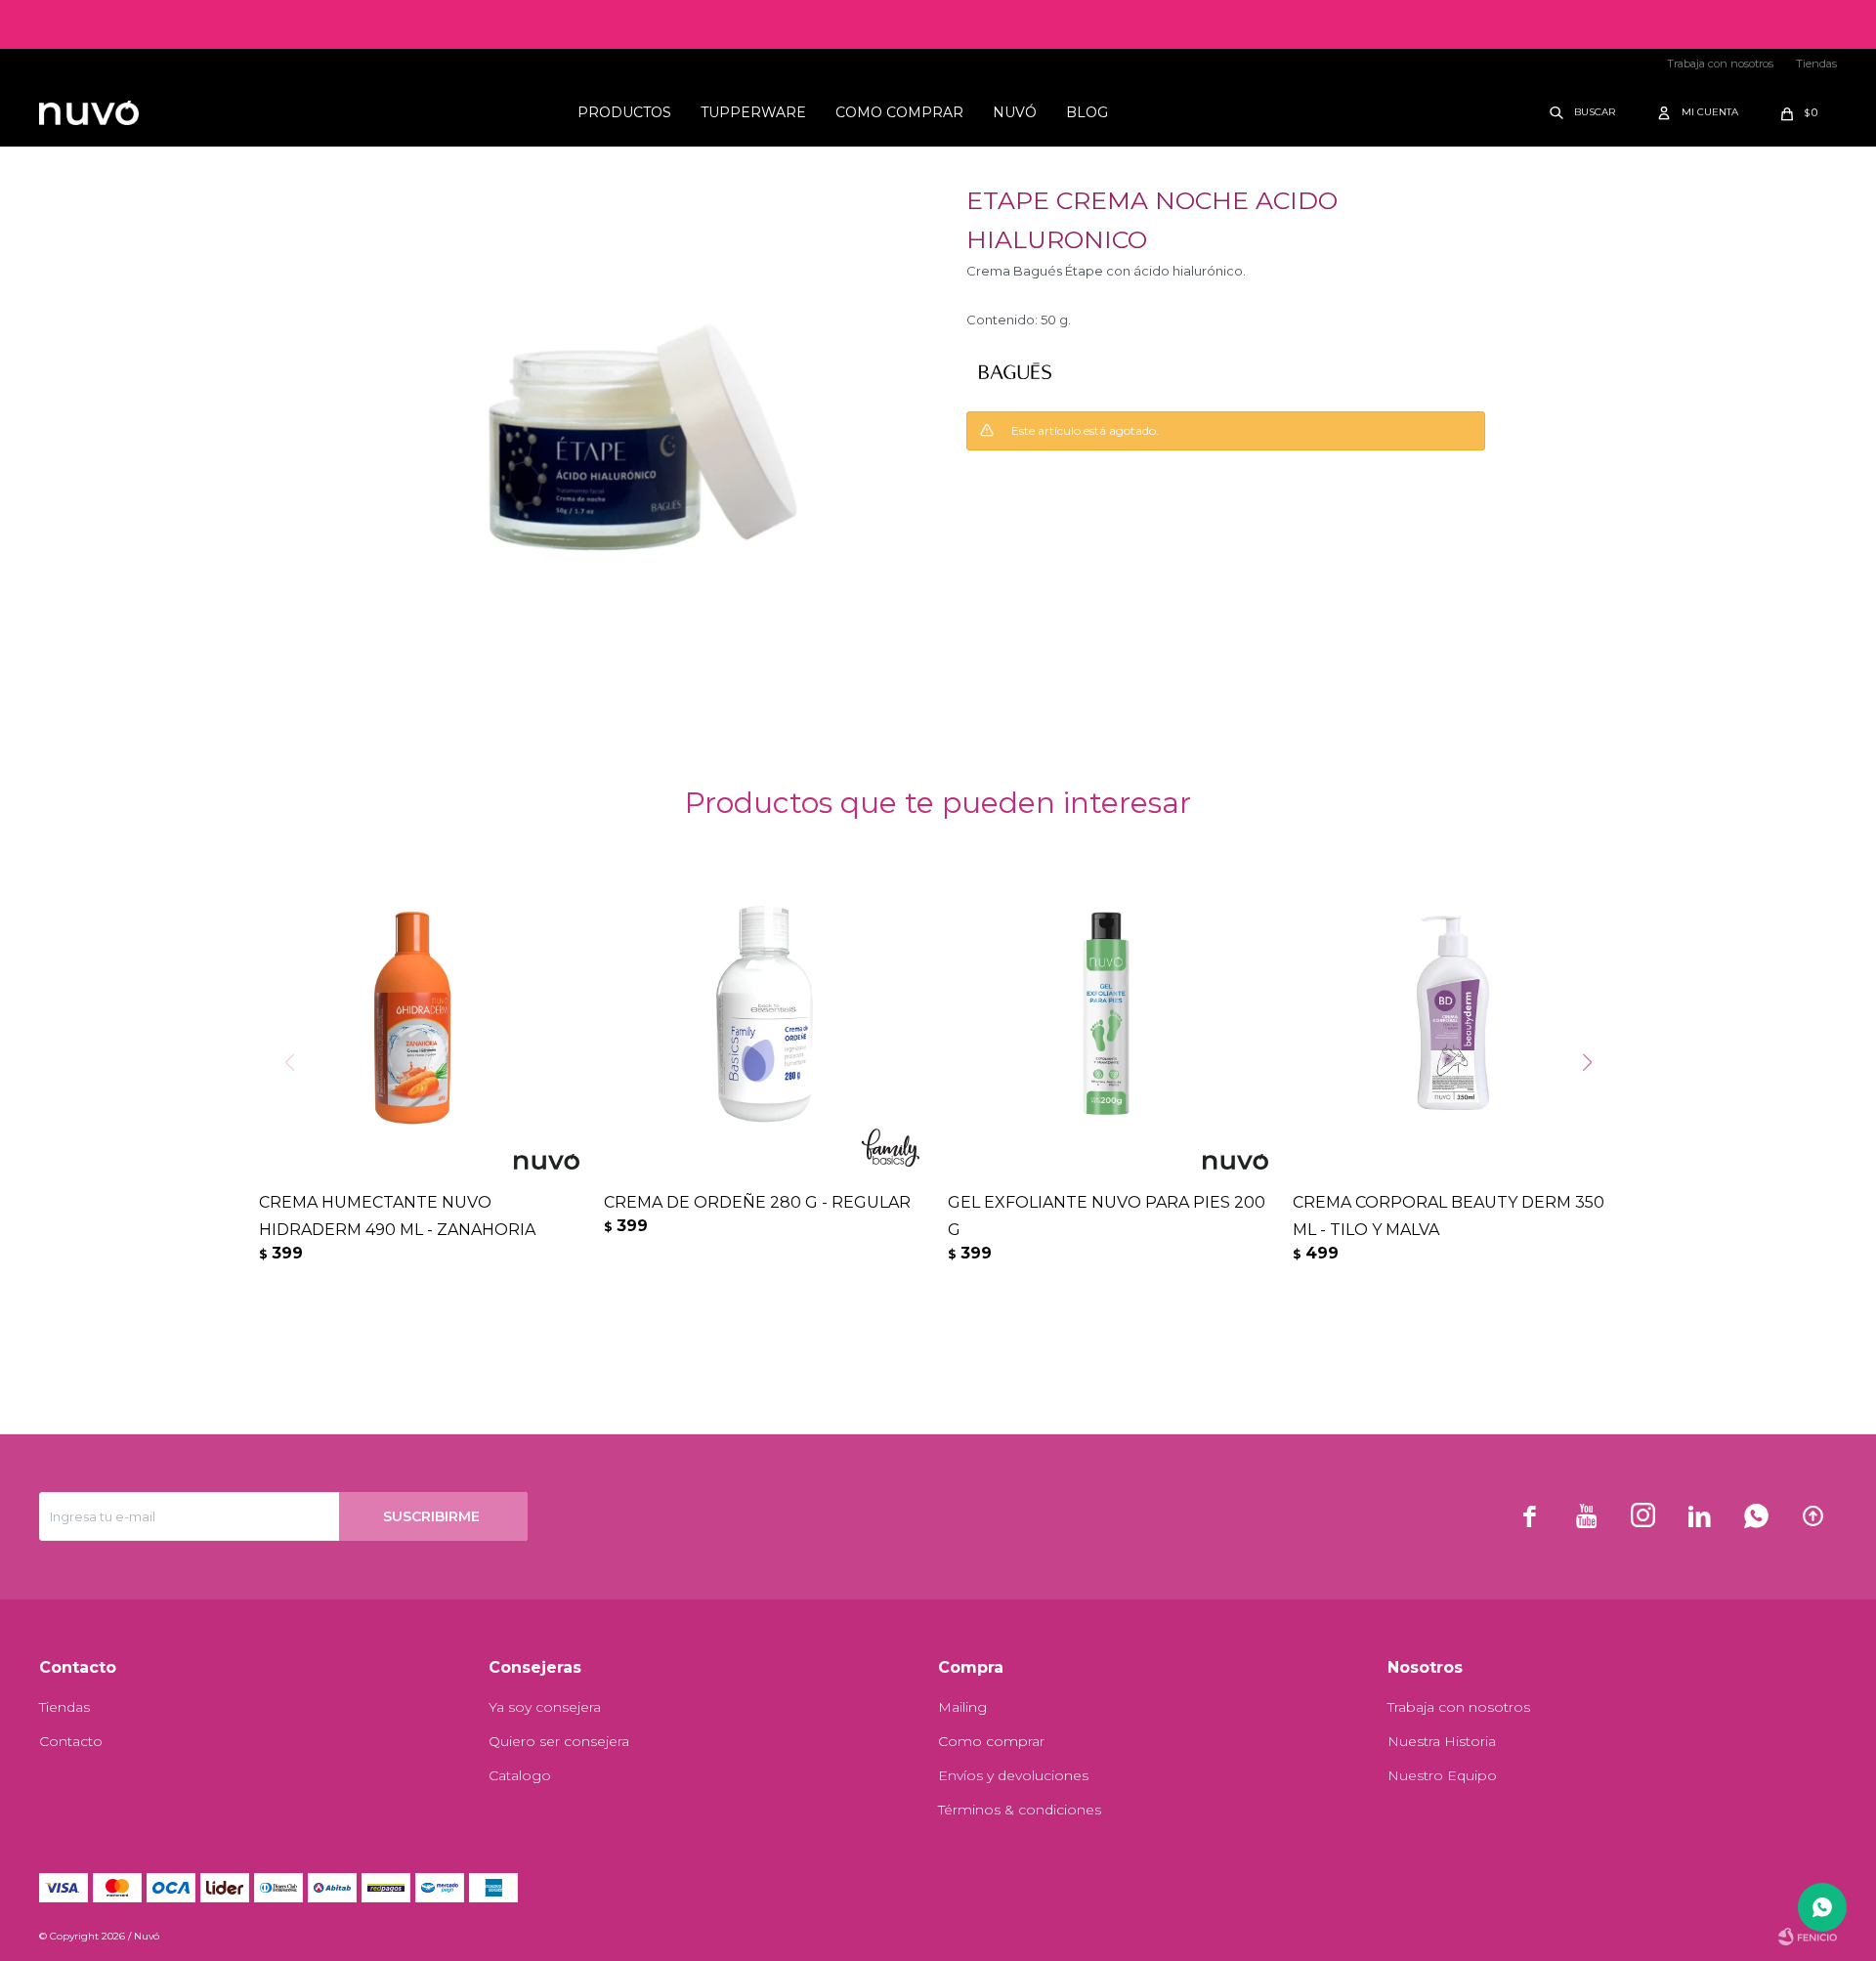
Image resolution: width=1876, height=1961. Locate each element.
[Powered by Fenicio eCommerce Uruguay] (1808, 1937)
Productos (624, 112)
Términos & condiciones (1020, 1810)
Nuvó (1015, 112)
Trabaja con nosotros (1720, 64)
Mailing (962, 1707)
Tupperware (753, 112)
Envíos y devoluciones (1013, 1775)
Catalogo (520, 1775)
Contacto (71, 1741)
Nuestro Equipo (1442, 1775)
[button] (1583, 112)
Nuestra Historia (1442, 1741)
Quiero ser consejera (559, 1741)
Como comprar (899, 112)
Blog (1087, 112)
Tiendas (1816, 64)
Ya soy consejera (545, 1707)
